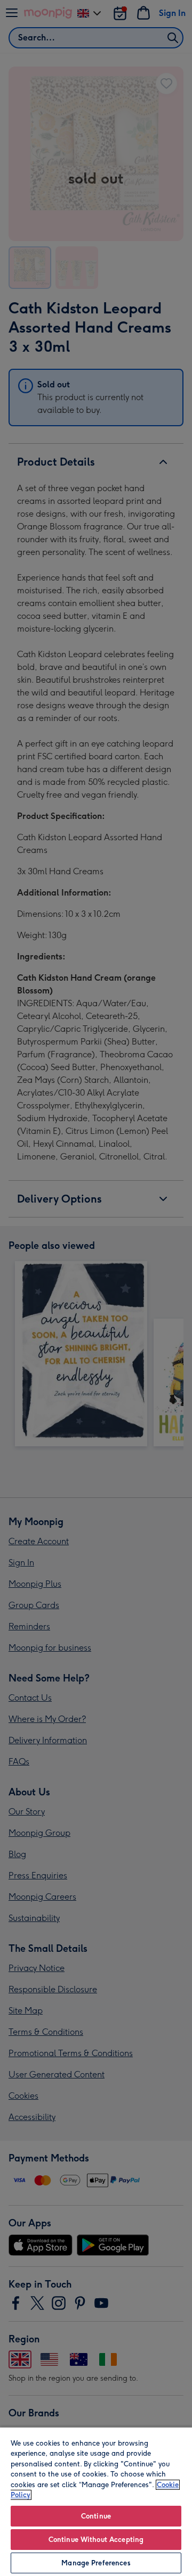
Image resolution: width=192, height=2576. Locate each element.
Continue (96, 2516)
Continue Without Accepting (96, 2540)
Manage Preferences (96, 2563)
